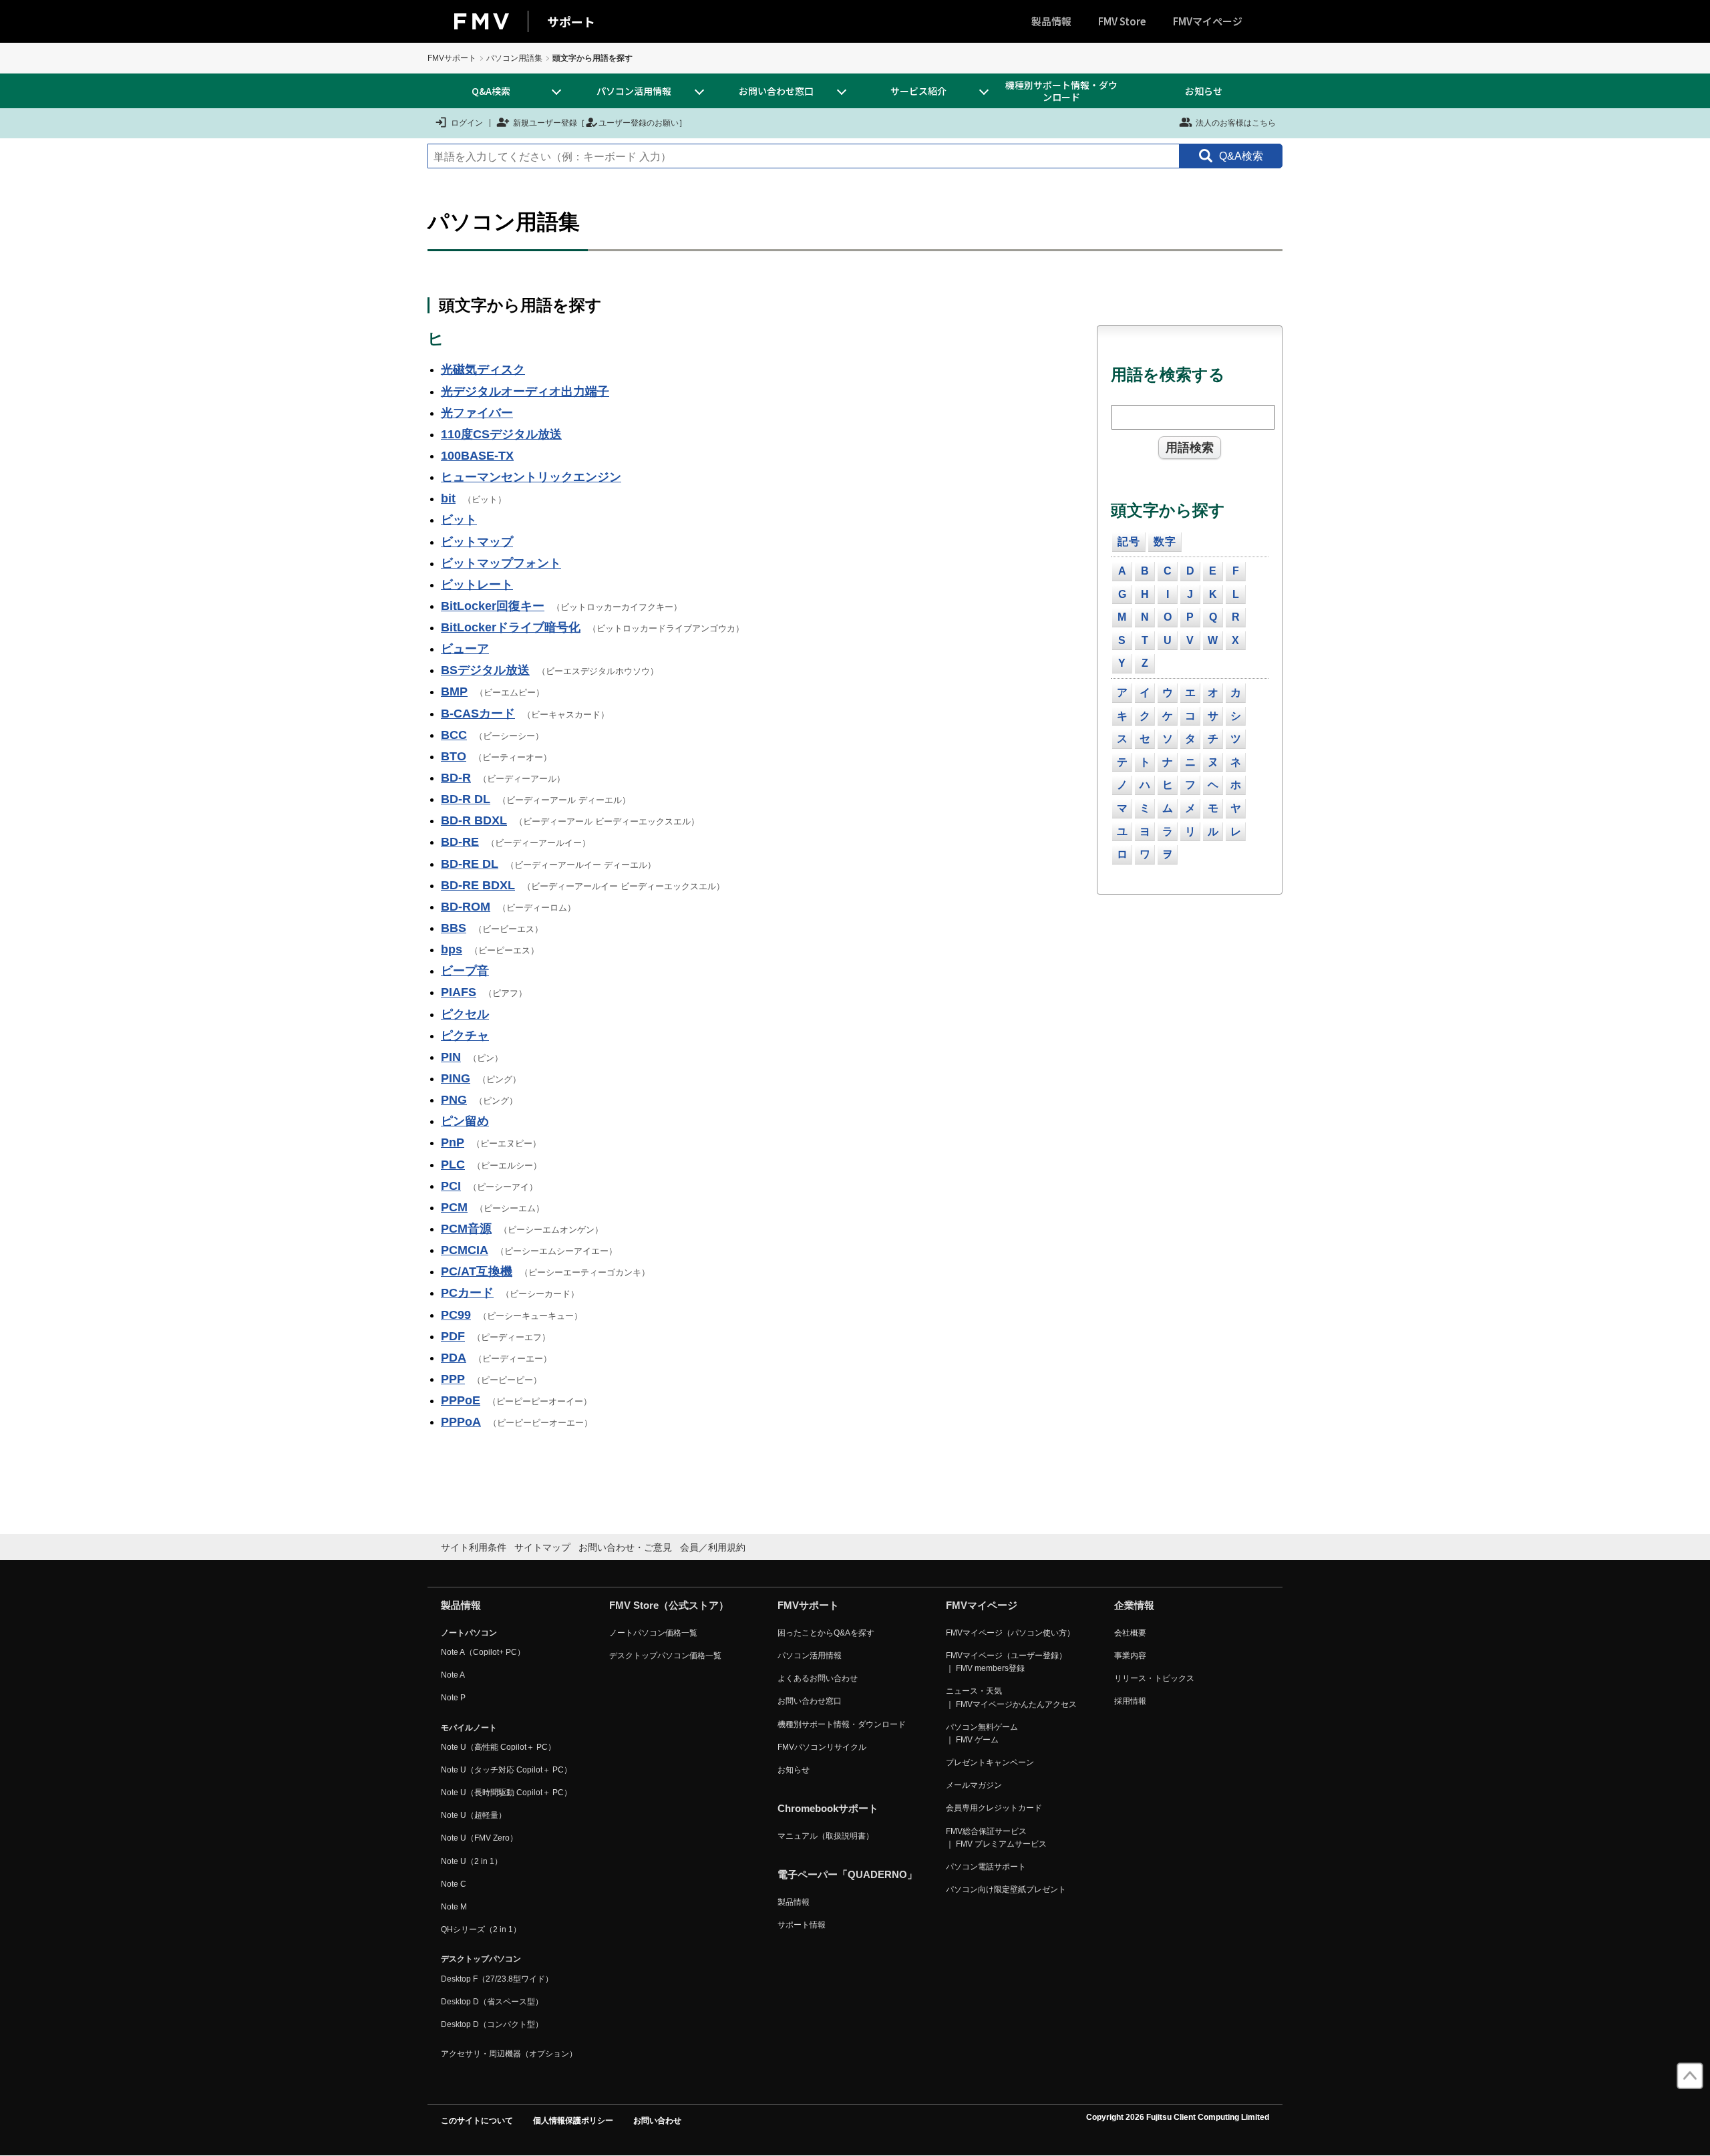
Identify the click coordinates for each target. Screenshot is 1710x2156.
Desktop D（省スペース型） (492, 2002)
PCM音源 (466, 1229)
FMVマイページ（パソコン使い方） (1010, 1633)
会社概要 (1130, 1633)
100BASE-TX (477, 456)
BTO (454, 756)
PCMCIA (465, 1250)
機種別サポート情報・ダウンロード (1061, 91)
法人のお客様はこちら (1236, 123)
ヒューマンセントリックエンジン (531, 477)
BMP (454, 691)
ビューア (465, 649)
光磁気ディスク (483, 369)
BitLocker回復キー (493, 606)
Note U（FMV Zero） (479, 1838)
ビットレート (477, 585)
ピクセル (465, 1014)
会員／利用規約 (713, 1547)
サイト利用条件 (474, 1547)
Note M (454, 1907)
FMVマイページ (1208, 21)
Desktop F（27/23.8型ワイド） (497, 1979)
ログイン (467, 123)
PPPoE (461, 1400)
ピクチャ (465, 1036)
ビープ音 (465, 971)
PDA (454, 1358)
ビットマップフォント (501, 563)
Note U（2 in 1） (472, 1861)
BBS (454, 928)
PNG (454, 1100)
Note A (453, 1675)
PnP (453, 1142)
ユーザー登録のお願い (639, 123)
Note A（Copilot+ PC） (483, 1652)
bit (448, 498)
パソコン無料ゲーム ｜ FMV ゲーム (982, 1733)
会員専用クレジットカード (994, 1808)
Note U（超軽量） (474, 1815)
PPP (453, 1379)
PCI (451, 1186)
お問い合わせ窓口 (810, 1701)
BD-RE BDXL (478, 885)
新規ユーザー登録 (545, 123)
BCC (454, 735)
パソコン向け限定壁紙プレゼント (1006, 1889)
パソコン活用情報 (810, 1656)
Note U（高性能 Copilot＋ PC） (498, 1747)
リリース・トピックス (1154, 1678)
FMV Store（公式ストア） (669, 1605)
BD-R (456, 778)
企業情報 (1134, 1605)
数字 (1165, 542)
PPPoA (461, 1422)
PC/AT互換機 (477, 1271)
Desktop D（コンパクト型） (492, 2024)
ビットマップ (477, 542)
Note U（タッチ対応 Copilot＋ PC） (506, 1770)
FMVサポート (452, 58)
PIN (451, 1057)
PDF (453, 1336)
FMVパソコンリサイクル (822, 1747)
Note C (454, 1884)
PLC (453, 1165)
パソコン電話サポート (986, 1867)
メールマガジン (974, 1785)
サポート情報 (802, 1925)
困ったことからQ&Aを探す (826, 1633)
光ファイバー (477, 413)
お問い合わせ (657, 2121)
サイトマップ (542, 1547)
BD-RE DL (470, 864)
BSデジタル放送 (485, 670)
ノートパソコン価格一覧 (653, 1633)
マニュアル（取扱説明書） (826, 1836)
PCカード (467, 1293)
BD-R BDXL (474, 820)
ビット (459, 520)
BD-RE (460, 842)
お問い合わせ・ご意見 (625, 1547)
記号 (1129, 542)
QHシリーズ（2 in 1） (481, 1930)
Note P (453, 1698)
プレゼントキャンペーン (990, 1762)
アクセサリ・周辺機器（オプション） (509, 2054)
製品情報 (1051, 21)
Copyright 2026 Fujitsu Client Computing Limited (1178, 2117)
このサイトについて (477, 2121)
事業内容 (1130, 1656)
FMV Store (1122, 21)
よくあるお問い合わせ (818, 1678)
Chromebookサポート (828, 1808)
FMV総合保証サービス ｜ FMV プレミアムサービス (996, 1838)
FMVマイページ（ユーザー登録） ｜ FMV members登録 (1006, 1662)
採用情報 (1130, 1701)
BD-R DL (466, 799)
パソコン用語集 (514, 58)
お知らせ (1204, 91)
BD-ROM (466, 907)
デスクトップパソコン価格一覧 (665, 1656)
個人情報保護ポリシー (573, 2121)
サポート (571, 21)
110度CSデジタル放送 (501, 434)
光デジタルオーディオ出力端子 (525, 392)
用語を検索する (1168, 374)
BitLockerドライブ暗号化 (511, 627)
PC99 (456, 1315)
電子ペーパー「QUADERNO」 (847, 1874)
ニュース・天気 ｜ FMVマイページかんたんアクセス (1011, 1697)
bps (452, 949)
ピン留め (465, 1121)
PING (456, 1078)
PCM (454, 1207)
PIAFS (459, 992)
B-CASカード (478, 714)
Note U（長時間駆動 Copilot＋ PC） (506, 1793)
